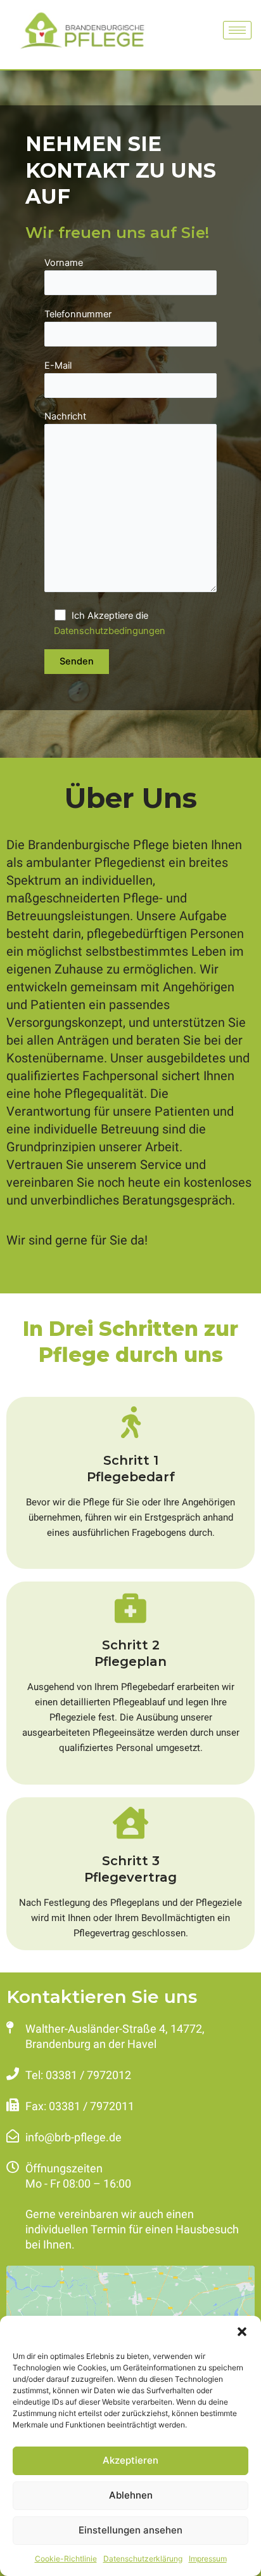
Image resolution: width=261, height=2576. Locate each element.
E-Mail (58, 366)
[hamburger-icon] (237, 30)
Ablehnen (131, 2495)
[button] (242, 2332)
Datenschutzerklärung (143, 2559)
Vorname (64, 263)
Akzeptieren (130, 2460)
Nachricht (65, 416)
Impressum (208, 2559)
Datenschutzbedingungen (110, 631)
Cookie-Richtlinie (66, 2559)
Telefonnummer (78, 314)
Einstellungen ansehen (130, 2530)
